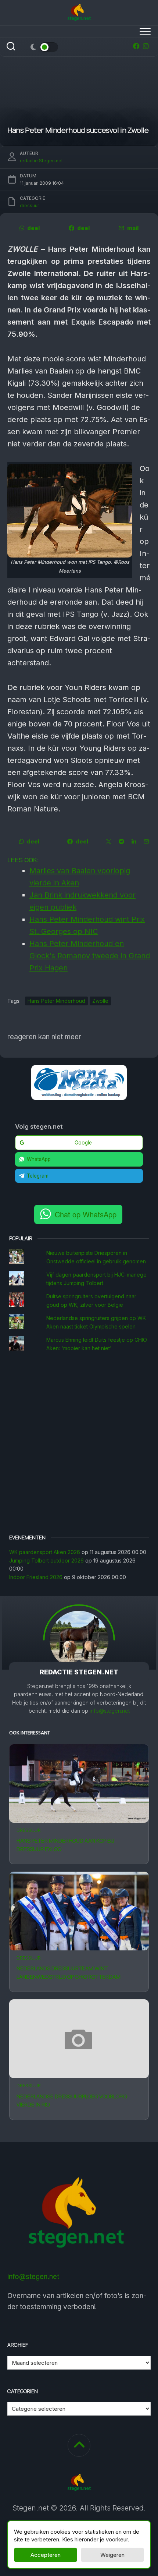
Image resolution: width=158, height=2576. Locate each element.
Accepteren (46, 2555)
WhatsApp (39, 1159)
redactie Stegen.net (41, 161)
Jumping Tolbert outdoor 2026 (46, 1561)
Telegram (38, 1176)
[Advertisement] (79, 1444)
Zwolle (100, 1001)
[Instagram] (146, 46)
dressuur (29, 1830)
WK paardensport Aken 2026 (45, 1552)
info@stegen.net (110, 1711)
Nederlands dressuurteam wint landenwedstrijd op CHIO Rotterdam (69, 1972)
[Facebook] (136, 46)
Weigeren (112, 2555)
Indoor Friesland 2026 (36, 1577)
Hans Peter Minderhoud (56, 1001)
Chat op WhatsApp (86, 1214)
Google (83, 1143)
